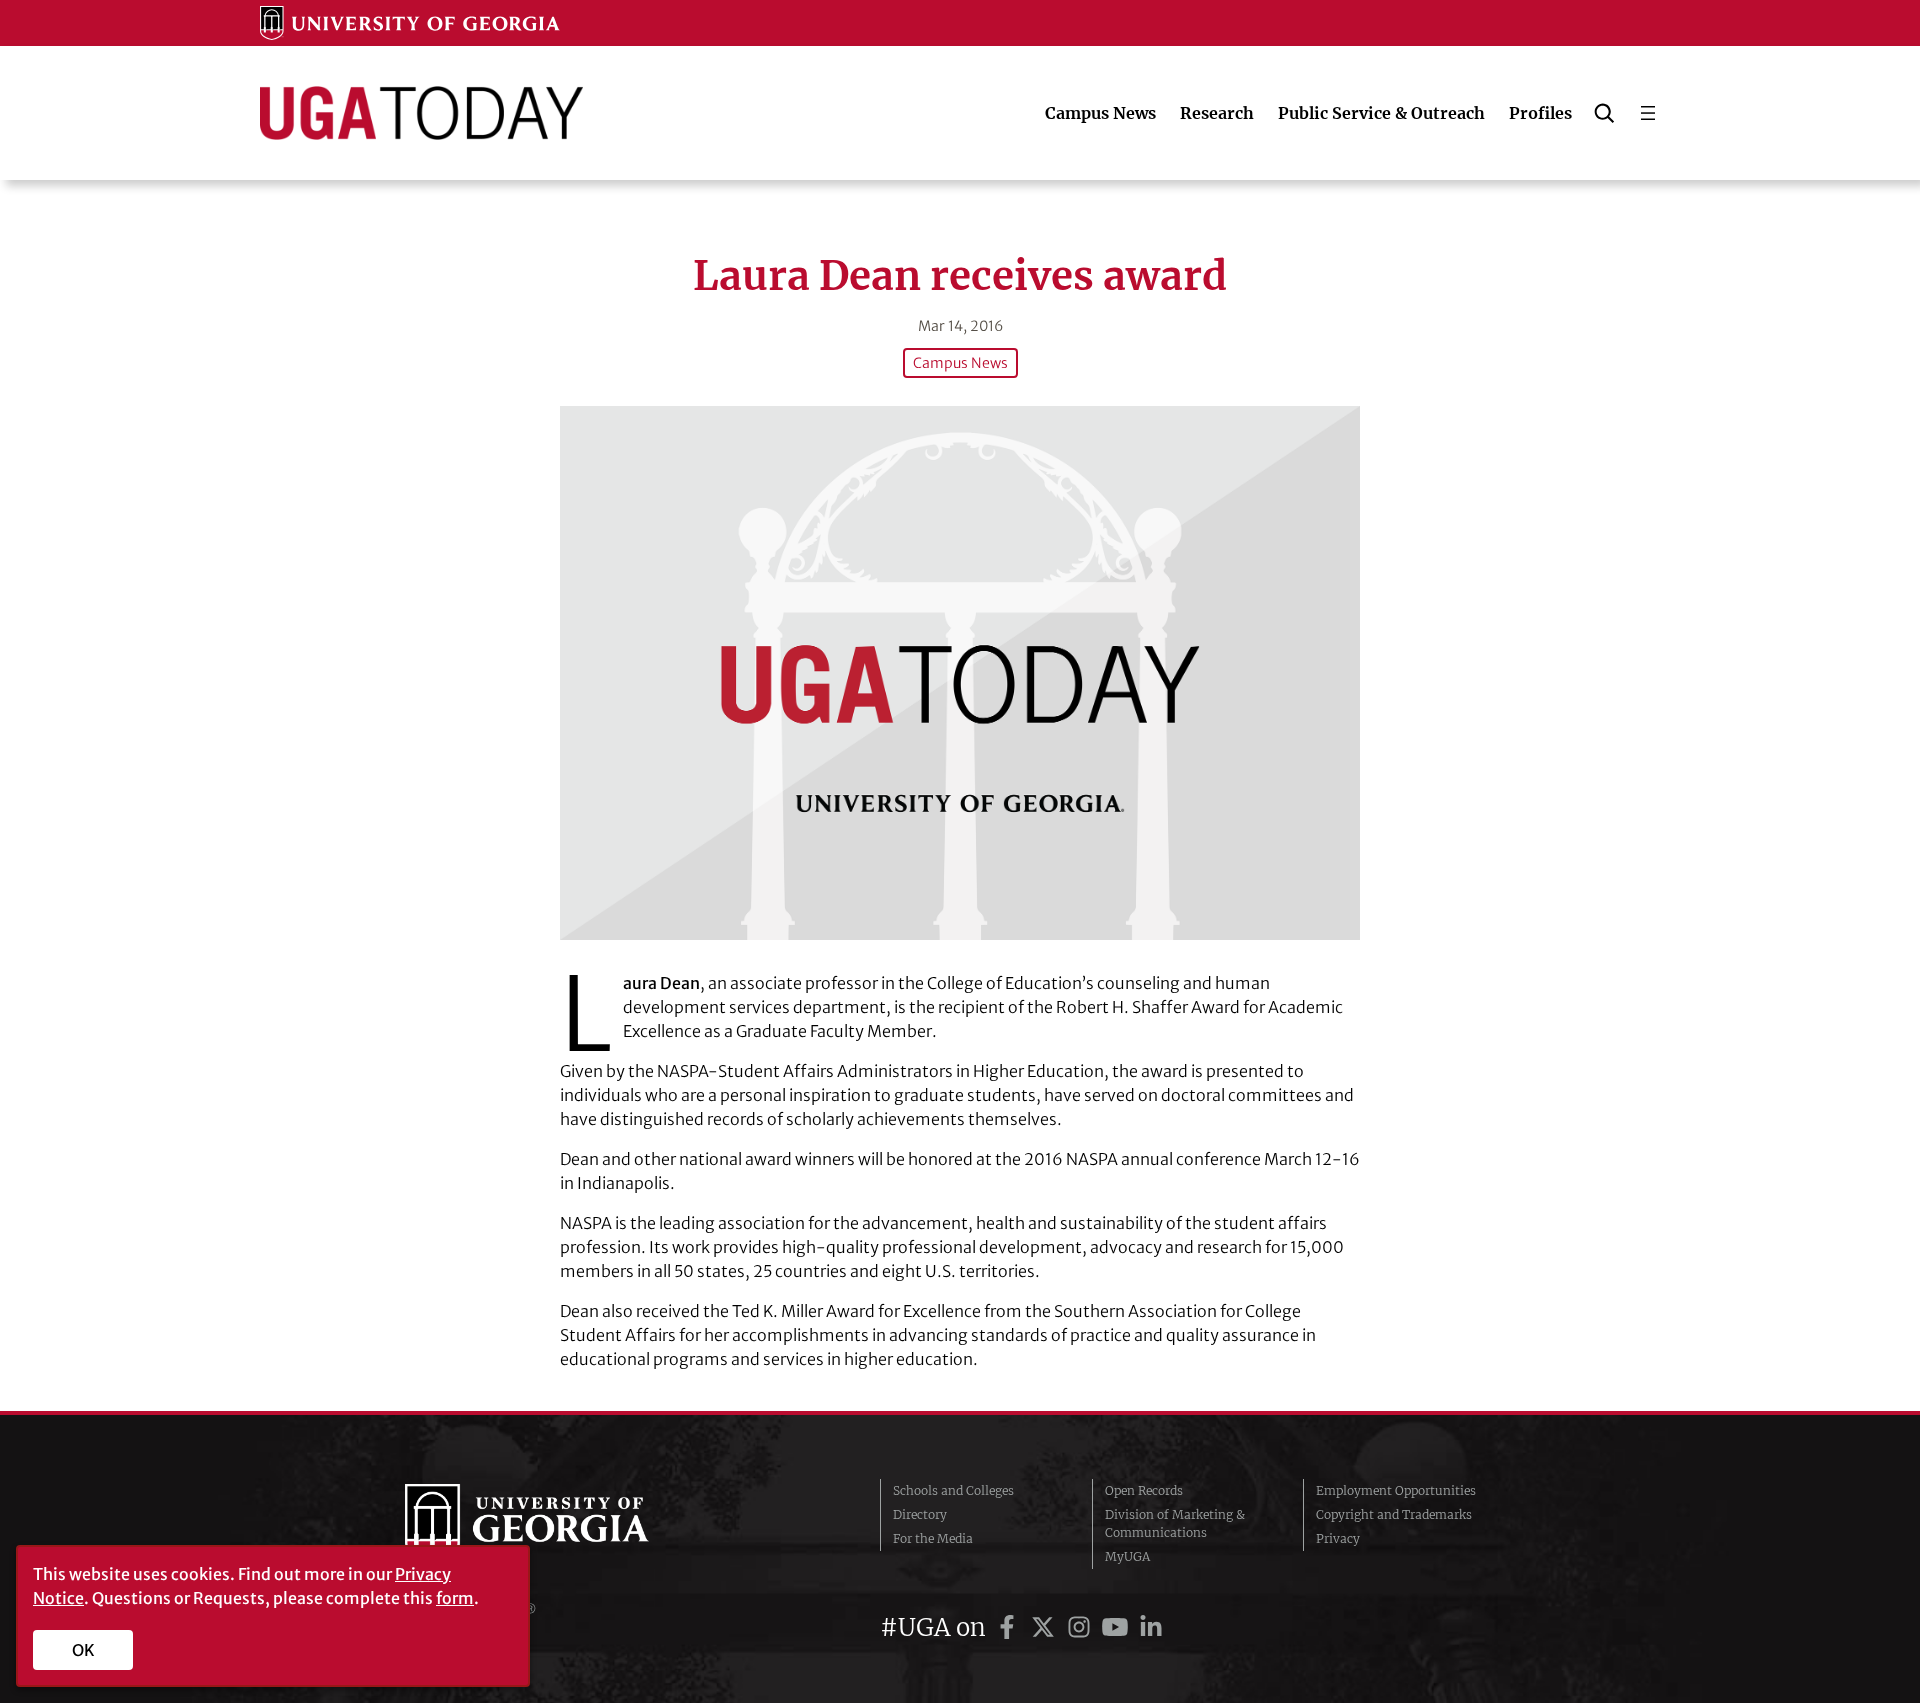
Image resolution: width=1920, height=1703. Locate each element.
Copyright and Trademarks (1394, 1514)
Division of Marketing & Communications (1175, 1523)
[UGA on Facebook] (1010, 1627)
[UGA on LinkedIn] (1151, 1627)
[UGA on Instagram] (1082, 1627)
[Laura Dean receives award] (960, 672)
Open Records (1144, 1490)
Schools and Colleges (953, 1490)
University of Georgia (555, 1524)
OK (83, 1650)
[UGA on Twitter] (1046, 1627)
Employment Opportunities (1396, 1490)
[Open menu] (1648, 113)
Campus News (960, 363)
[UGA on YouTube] (1118, 1627)
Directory (920, 1514)
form (455, 1598)
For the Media (933, 1538)
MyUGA (1127, 1556)
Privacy (1338, 1538)
